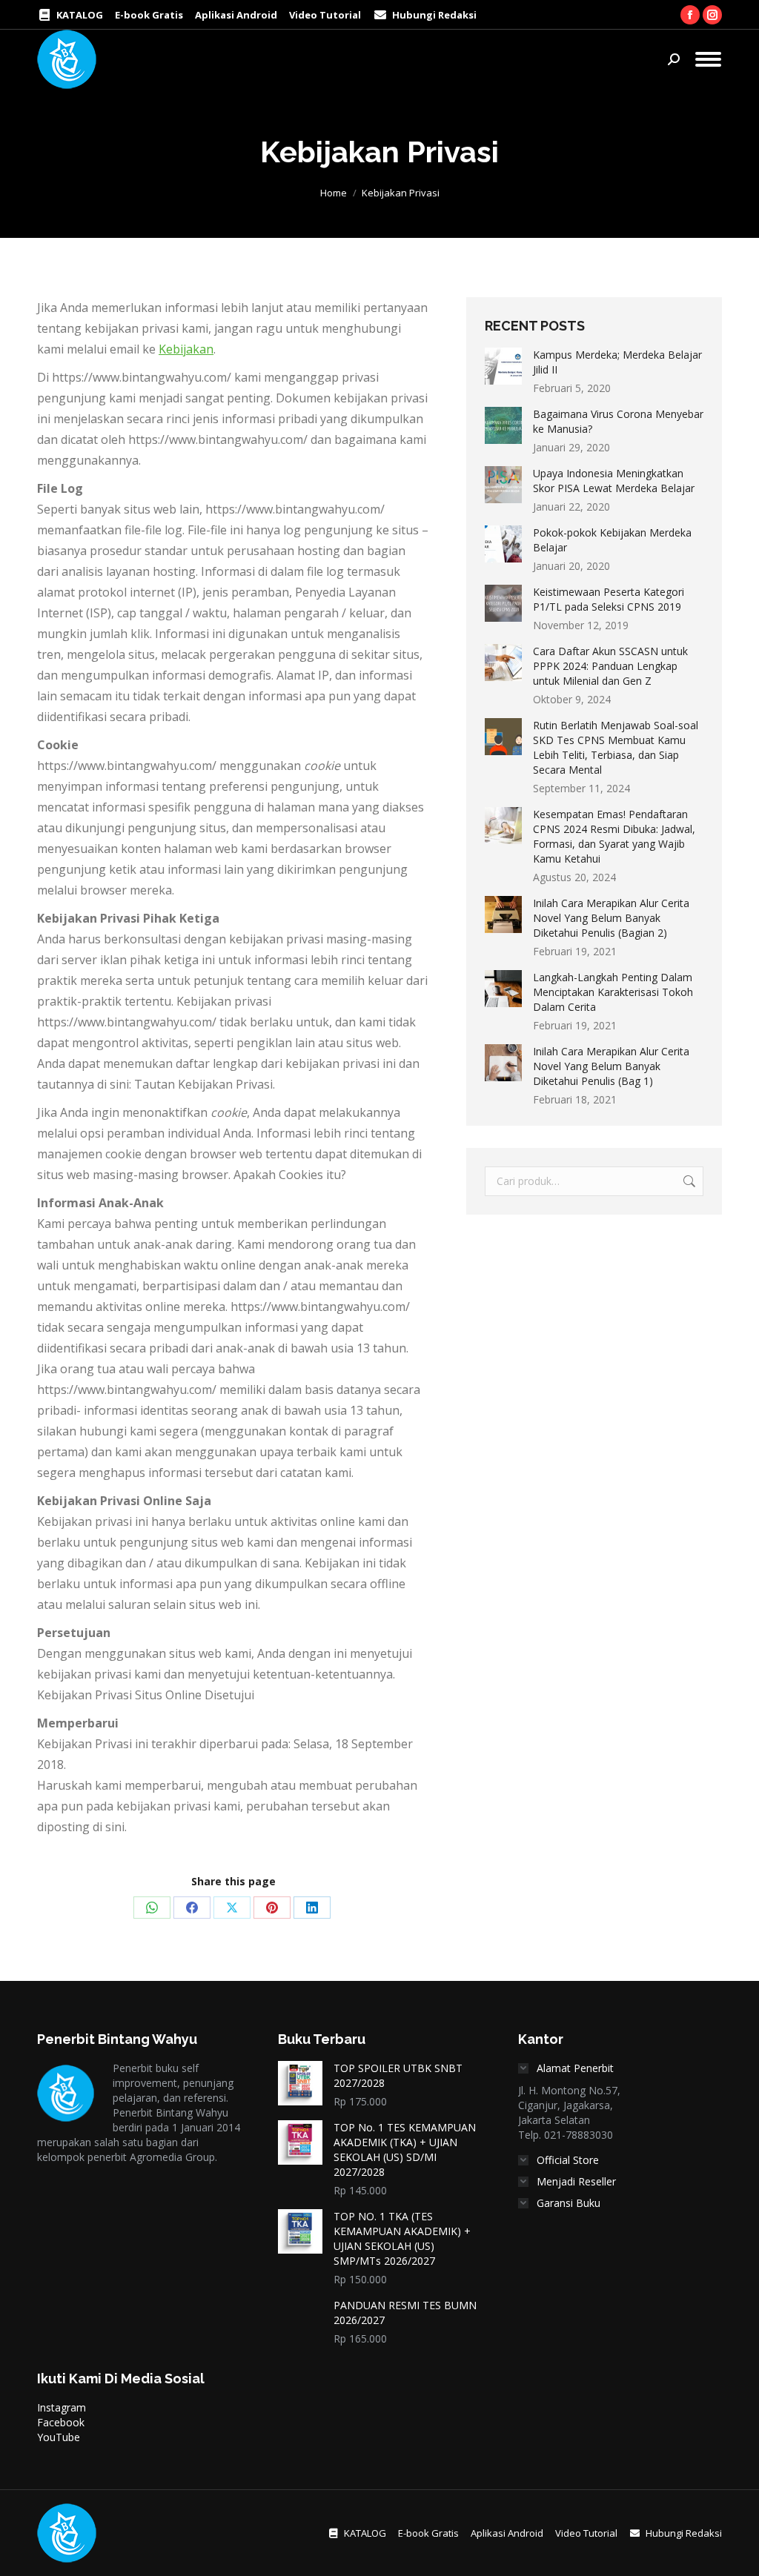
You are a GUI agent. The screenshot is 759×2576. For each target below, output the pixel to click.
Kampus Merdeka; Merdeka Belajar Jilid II (617, 362)
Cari (688, 1181)
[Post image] (503, 366)
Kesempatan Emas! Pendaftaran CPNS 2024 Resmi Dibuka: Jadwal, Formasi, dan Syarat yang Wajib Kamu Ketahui (614, 836)
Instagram (62, 2407)
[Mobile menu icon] (708, 59)
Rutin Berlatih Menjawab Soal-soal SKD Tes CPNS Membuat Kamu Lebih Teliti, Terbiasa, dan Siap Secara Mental (616, 747)
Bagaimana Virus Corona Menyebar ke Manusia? (618, 421)
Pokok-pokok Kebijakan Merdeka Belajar (612, 540)
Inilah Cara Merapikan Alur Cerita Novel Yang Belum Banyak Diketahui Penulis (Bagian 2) (611, 918)
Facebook (61, 2422)
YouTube (59, 2437)
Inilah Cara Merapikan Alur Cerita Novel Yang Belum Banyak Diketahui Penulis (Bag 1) (611, 1066)
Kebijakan (186, 349)
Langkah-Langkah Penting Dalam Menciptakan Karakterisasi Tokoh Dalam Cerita (613, 992)
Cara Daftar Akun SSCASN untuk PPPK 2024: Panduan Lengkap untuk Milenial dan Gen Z (610, 666)
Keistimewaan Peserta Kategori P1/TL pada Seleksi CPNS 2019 (609, 599)
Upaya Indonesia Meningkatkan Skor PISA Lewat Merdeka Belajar (614, 481)
